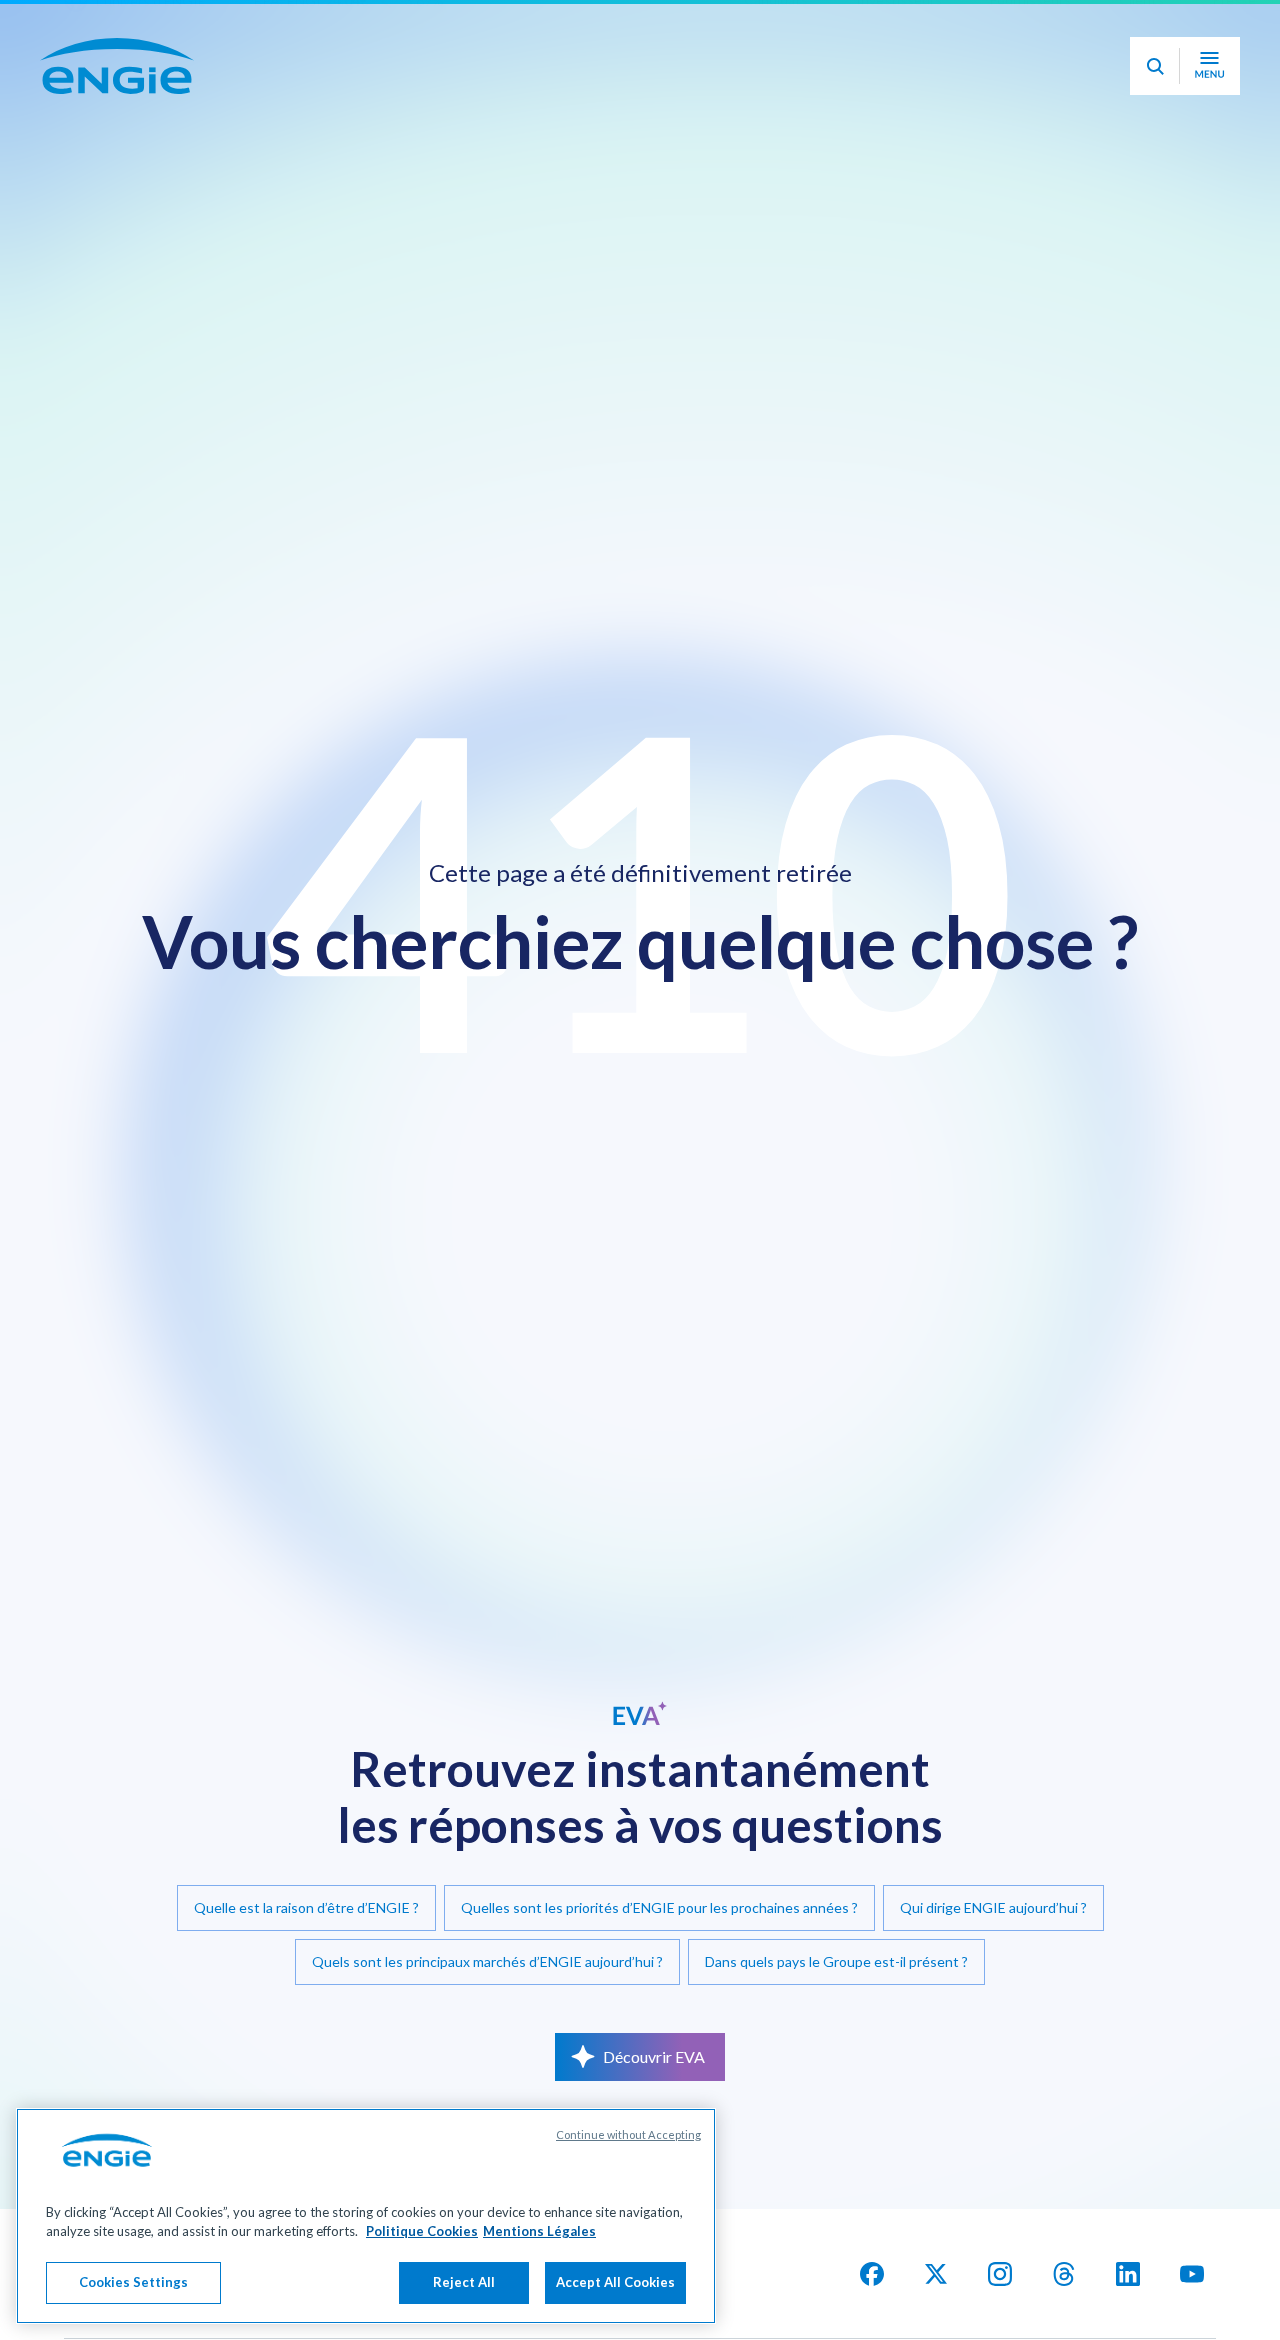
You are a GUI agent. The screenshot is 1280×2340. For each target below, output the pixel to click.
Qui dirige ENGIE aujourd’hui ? (993, 1907)
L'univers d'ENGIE (151, 28)
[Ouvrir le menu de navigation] (1209, 122)
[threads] (1064, 2274)
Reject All (464, 2282)
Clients (1141, 27)
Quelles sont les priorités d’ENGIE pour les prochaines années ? (659, 1907)
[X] (936, 2274)
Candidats (776, 27)
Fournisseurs (1030, 27)
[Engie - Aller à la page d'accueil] (117, 122)
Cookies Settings (133, 2282)
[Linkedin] (1128, 2274)
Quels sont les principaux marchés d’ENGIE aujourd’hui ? (487, 1961)
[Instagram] (1000, 2274)
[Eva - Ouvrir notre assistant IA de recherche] (1155, 122)
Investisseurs (899, 27)
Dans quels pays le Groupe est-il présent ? (836, 1961)
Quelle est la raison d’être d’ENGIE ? (306, 1907)
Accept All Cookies (615, 2282)
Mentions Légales (539, 2232)
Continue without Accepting (628, 2134)
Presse (1234, 27)
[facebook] (872, 2274)
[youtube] (1192, 2274)
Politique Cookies (422, 2232)
